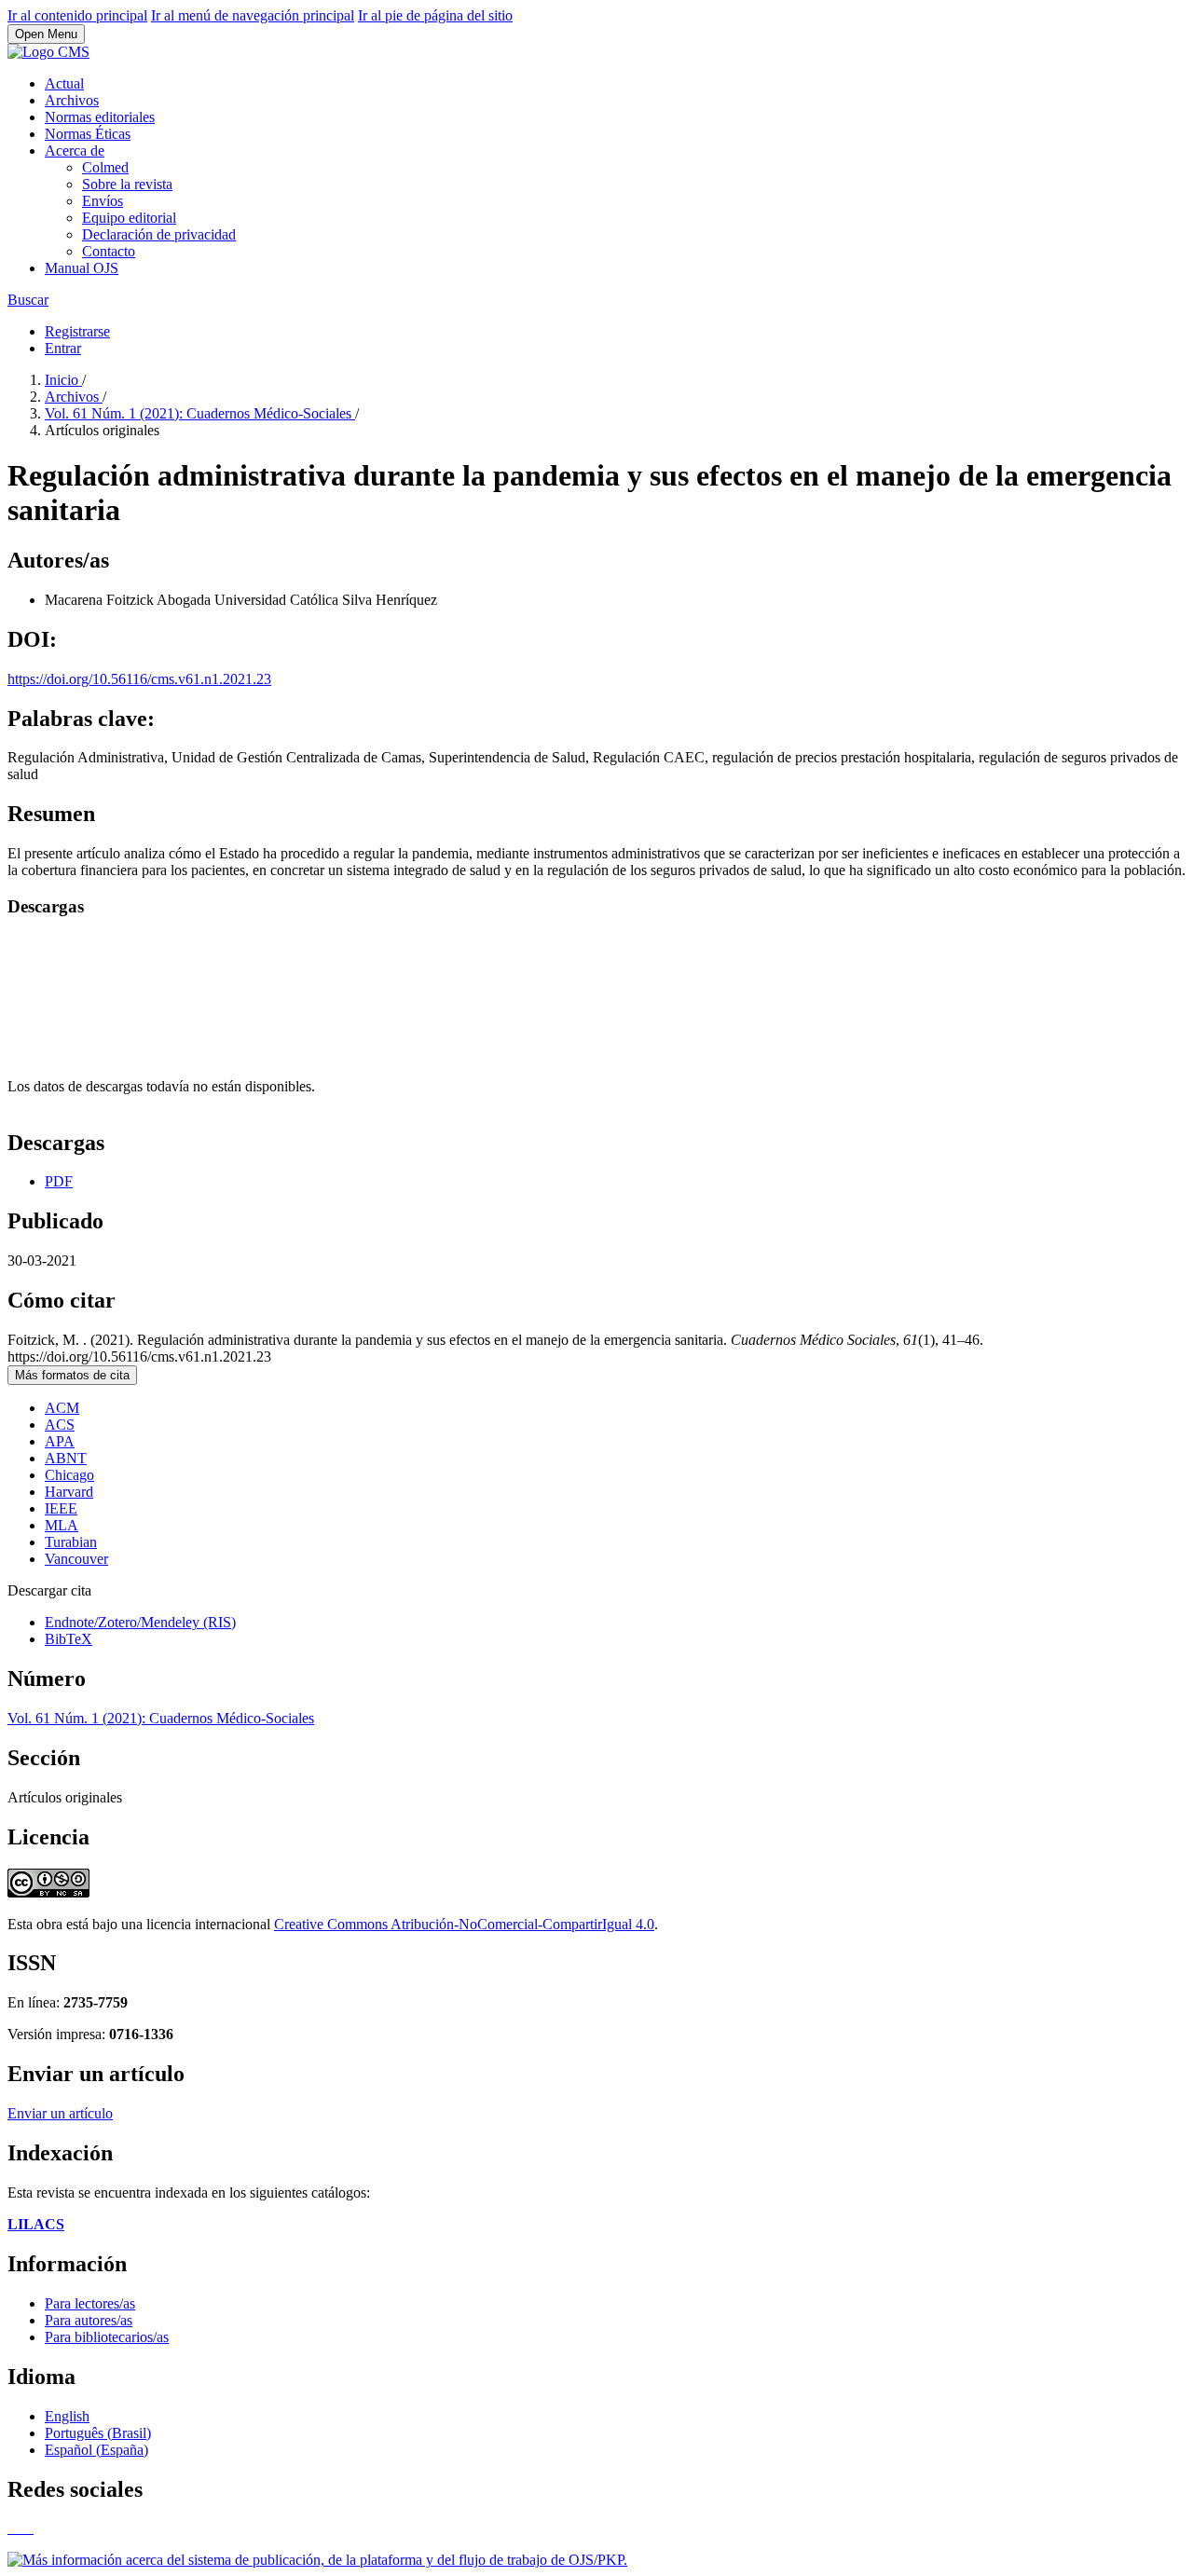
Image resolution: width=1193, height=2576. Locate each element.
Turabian (71, 1542)
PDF (59, 1181)
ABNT (66, 1458)
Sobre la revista (127, 184)
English (67, 2416)
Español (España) (96, 2450)
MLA (62, 1525)
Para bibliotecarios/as (107, 2337)
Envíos (103, 201)
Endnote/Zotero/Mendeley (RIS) (140, 1622)
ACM (62, 1408)
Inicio (63, 380)
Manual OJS (82, 268)
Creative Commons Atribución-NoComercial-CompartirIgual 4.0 (464, 1924)
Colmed (105, 167)
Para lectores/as (90, 2303)
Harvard (69, 1492)
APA (60, 1441)
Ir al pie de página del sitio (435, 15)
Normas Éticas (88, 134)
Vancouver (76, 1559)
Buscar (28, 300)
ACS (60, 1425)
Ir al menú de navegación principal (253, 15)
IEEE (61, 1508)
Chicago (69, 1475)
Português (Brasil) (98, 2433)
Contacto (109, 251)
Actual (64, 83)
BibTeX (69, 1639)
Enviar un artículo (60, 2113)
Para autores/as (89, 2320)
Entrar (63, 348)
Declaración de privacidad (159, 234)
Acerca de (75, 151)
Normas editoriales (100, 117)
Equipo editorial (129, 218)
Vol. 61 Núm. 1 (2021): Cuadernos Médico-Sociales (200, 413)
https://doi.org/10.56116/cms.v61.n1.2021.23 (139, 679)
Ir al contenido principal (77, 15)
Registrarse (77, 331)
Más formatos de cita (72, 1375)
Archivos (72, 100)
